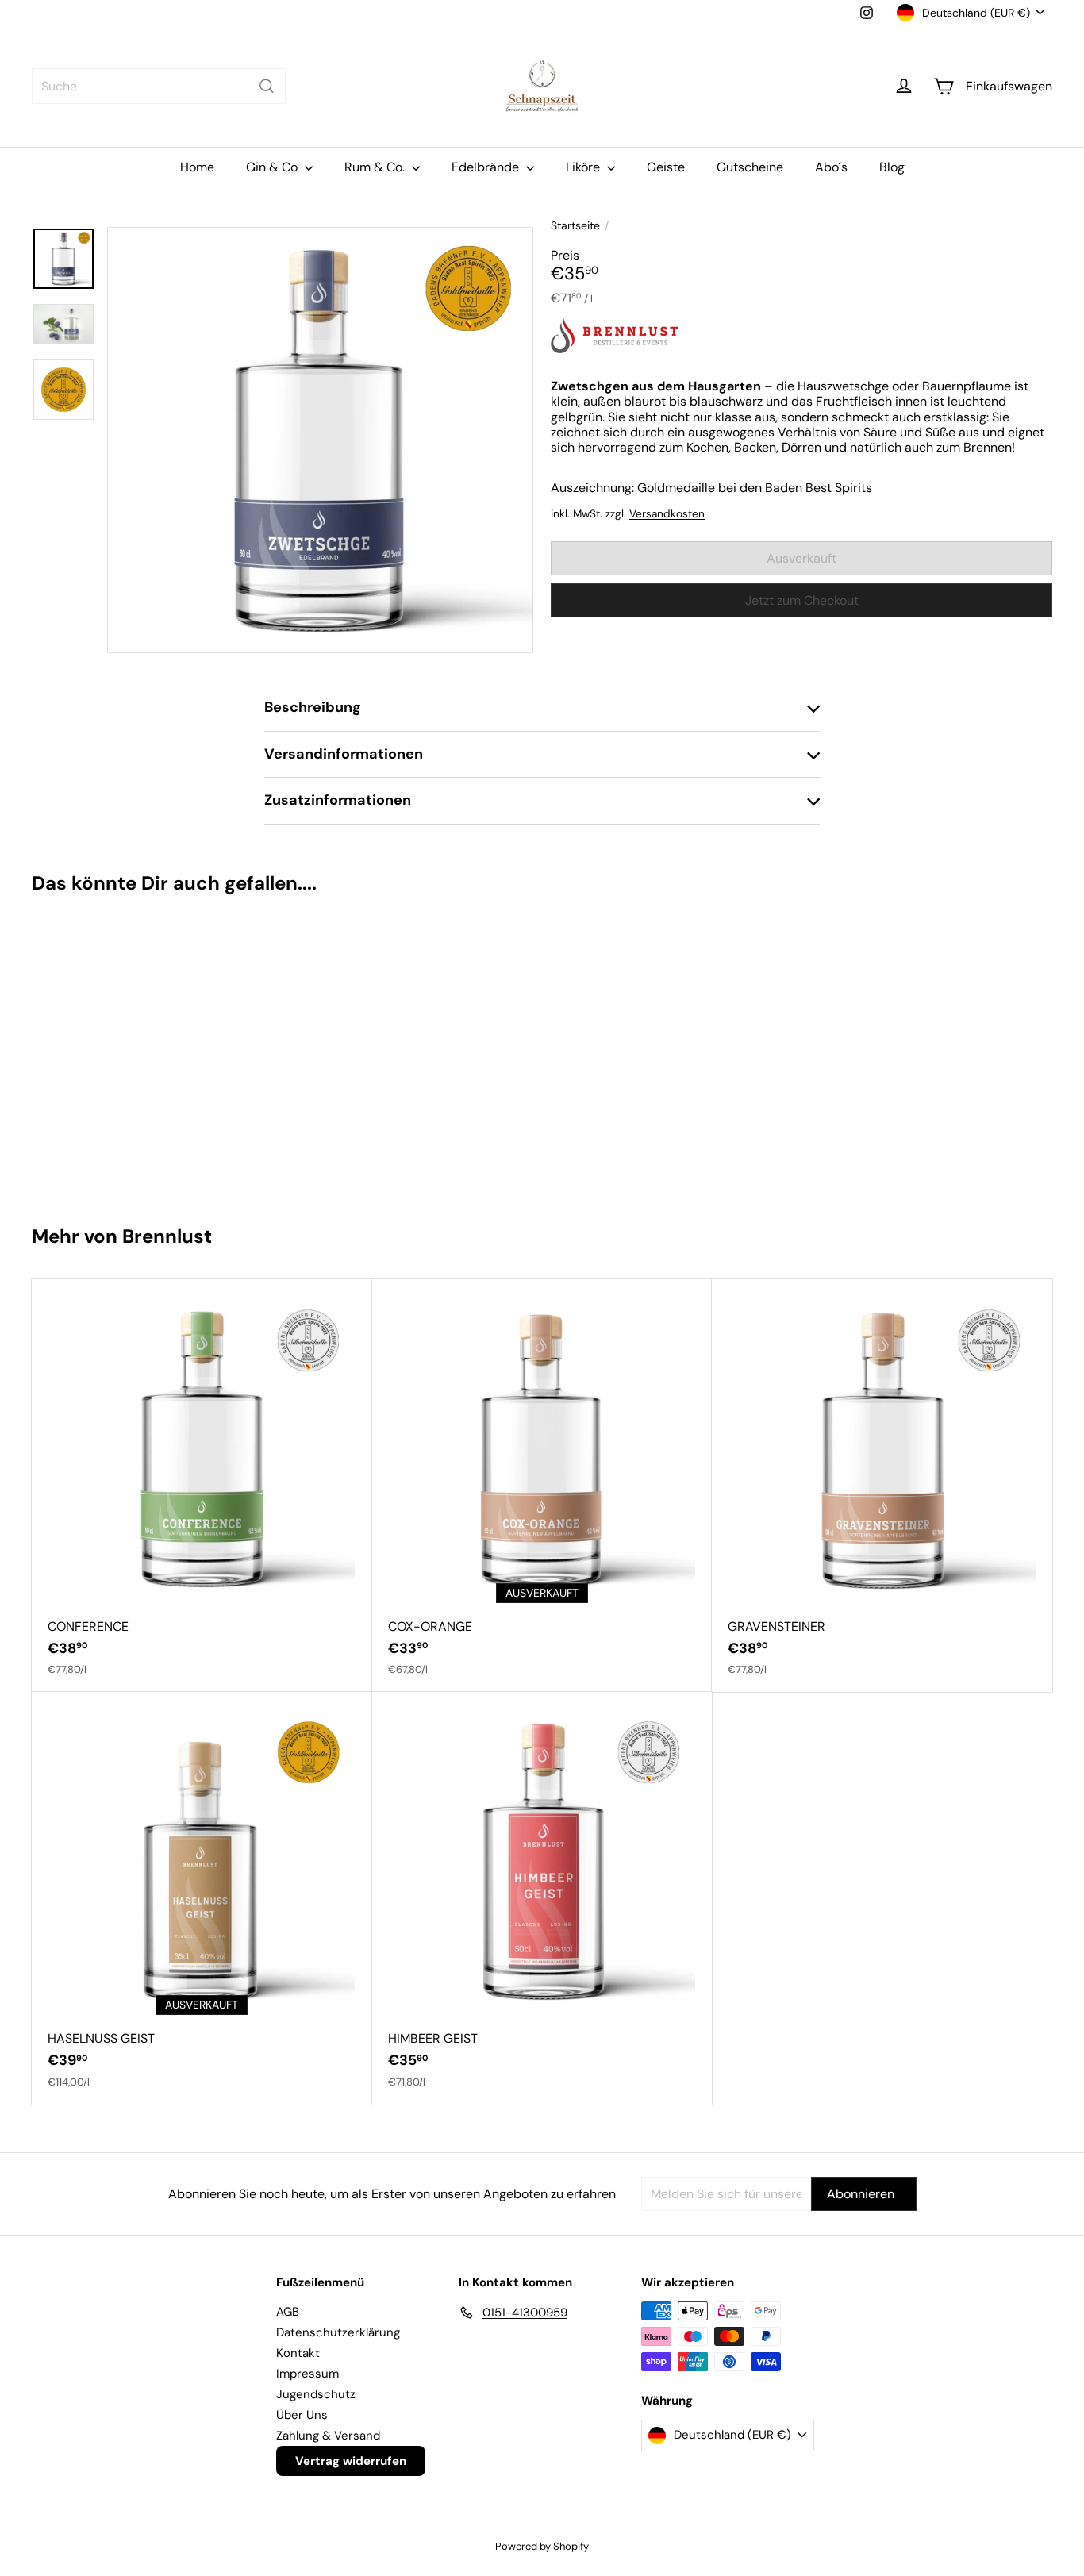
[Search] (267, 86)
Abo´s (831, 167)
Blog (892, 167)
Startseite (575, 226)
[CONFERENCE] (202, 1486)
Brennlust (167, 1236)
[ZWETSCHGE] (117, 1052)
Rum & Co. (376, 167)
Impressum (308, 2374)
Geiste (666, 167)
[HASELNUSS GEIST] (202, 1898)
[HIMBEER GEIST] (542, 1898)
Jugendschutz (316, 2394)
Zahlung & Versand (328, 2436)
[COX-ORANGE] (542, 1486)
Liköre (584, 167)
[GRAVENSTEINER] (882, 1486)
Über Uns (302, 2415)
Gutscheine (750, 167)
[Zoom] (320, 440)
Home (197, 167)
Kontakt (298, 2353)
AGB (288, 2312)
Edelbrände (487, 167)
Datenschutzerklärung (338, 2332)
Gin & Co (273, 167)
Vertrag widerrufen (351, 2461)
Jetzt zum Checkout (802, 600)
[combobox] (159, 86)
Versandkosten (667, 514)
